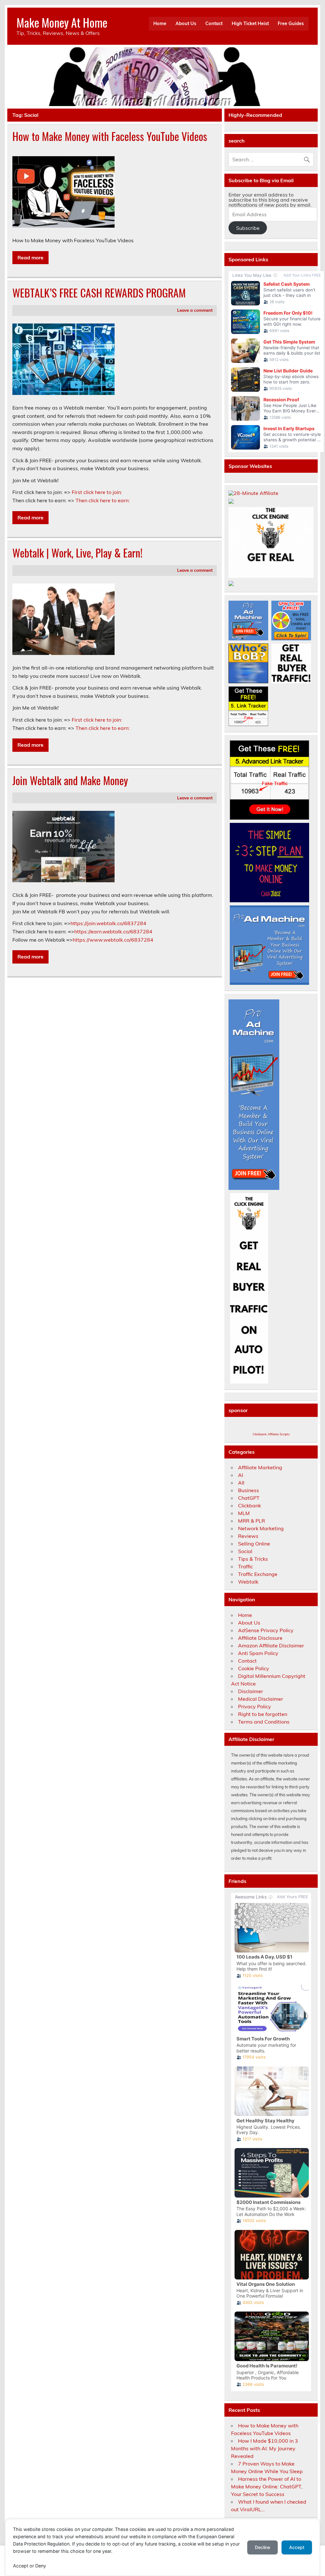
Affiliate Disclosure (260, 1638)
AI (241, 1475)
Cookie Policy (254, 1668)
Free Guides (291, 23)
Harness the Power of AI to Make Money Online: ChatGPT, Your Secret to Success (267, 2486)
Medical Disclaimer (261, 1699)
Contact (214, 23)
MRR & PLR (252, 1521)
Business (249, 1490)
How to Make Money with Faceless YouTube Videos (110, 136)
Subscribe (248, 228)
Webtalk (248, 1582)
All (241, 1483)
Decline (262, 2547)
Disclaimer (251, 1691)
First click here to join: (97, 492)
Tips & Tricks (253, 1559)
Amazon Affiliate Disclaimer (271, 1645)
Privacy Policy (255, 1706)
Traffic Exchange (258, 1574)
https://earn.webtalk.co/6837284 (113, 931)
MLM (244, 1513)
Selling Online (254, 1544)
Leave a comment (195, 310)
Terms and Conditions (264, 1722)
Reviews (248, 1536)
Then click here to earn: (103, 500)
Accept (297, 2547)
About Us (186, 23)
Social (245, 1551)
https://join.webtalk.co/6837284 (108, 923)
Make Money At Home (62, 22)
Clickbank (249, 1505)
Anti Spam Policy (258, 1653)
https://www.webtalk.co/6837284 (113, 940)
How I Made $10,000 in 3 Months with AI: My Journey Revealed (265, 2448)
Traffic (245, 1566)
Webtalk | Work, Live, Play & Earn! (77, 553)
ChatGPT (249, 1498)
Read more (30, 257)
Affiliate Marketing (260, 1467)
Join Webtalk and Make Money (70, 780)
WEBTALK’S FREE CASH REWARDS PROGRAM (99, 293)
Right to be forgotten (263, 1714)
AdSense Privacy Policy (266, 1630)
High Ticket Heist (250, 23)
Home (160, 23)
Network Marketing (261, 1528)
